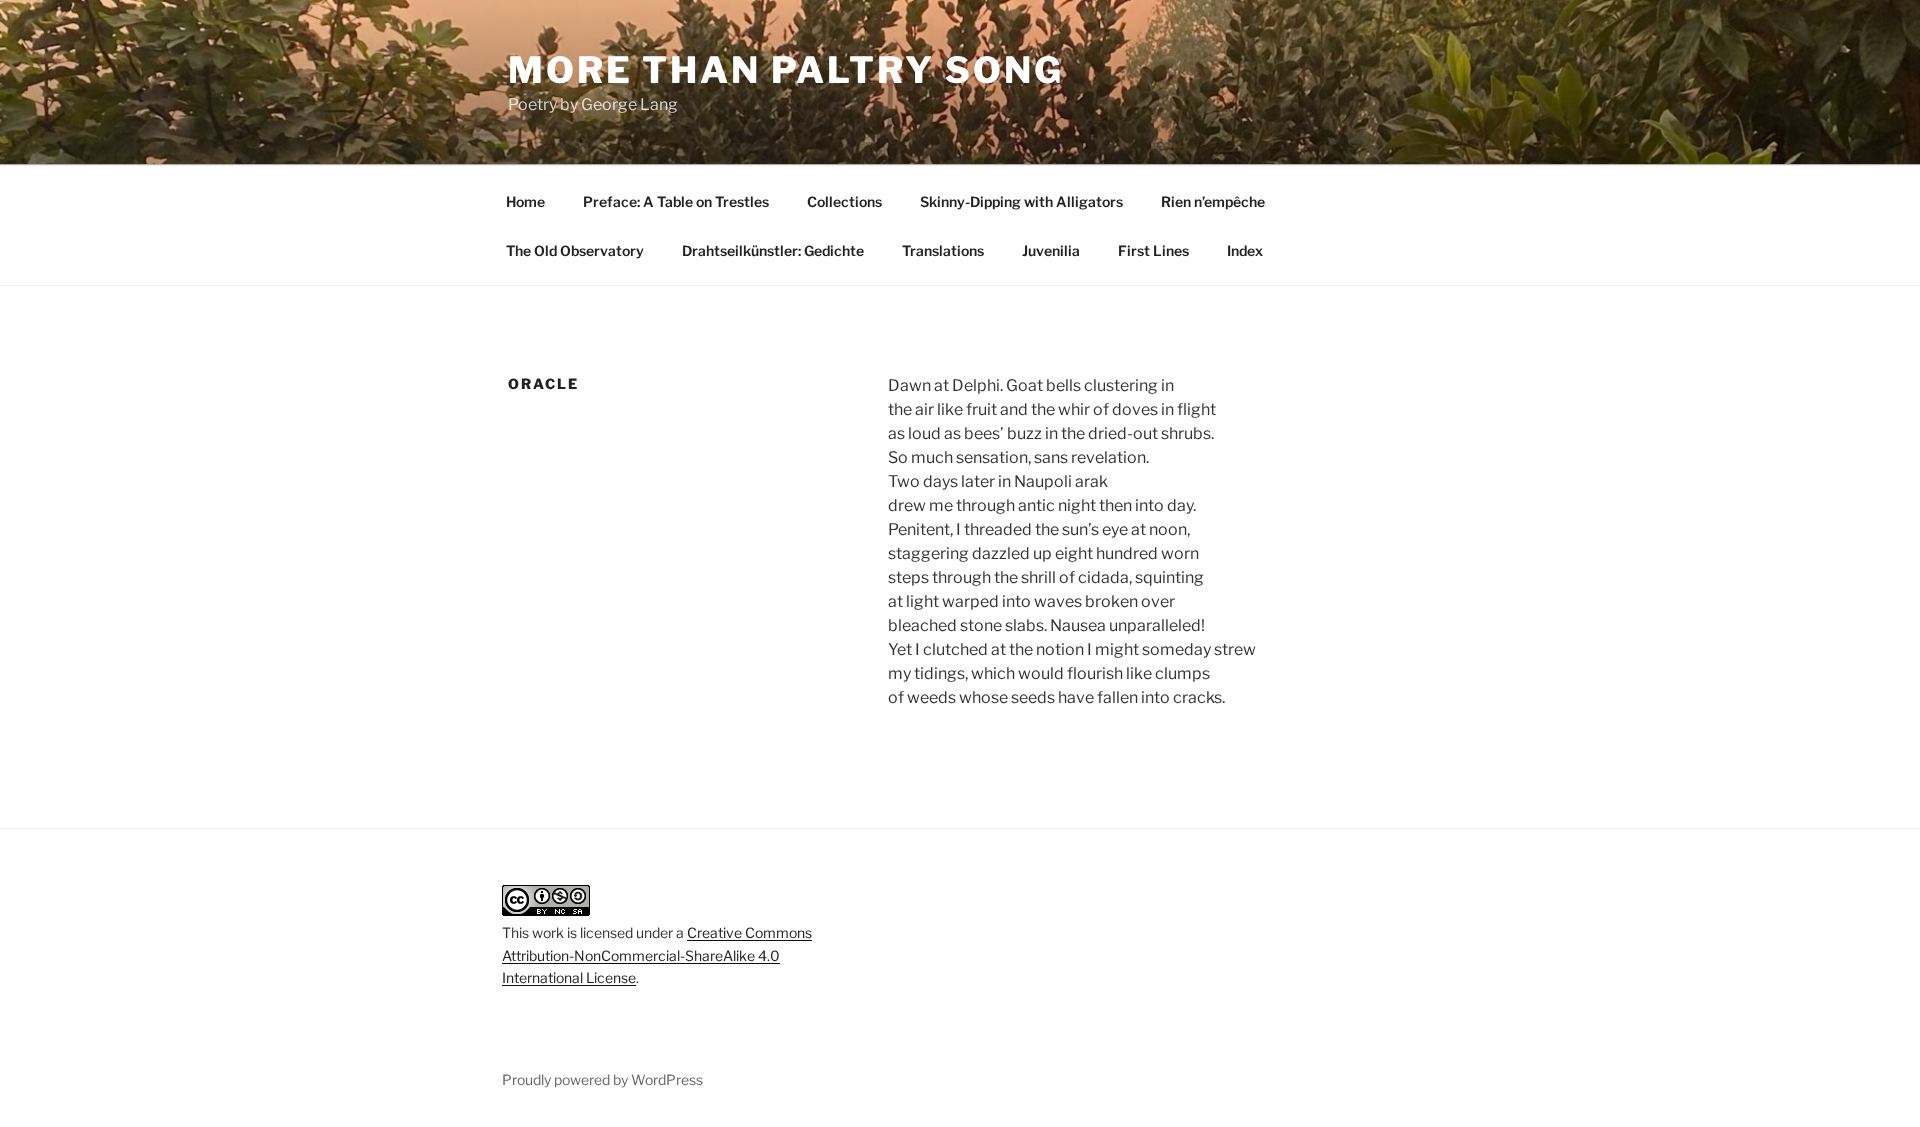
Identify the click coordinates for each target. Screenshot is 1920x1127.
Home (525, 201)
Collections (844, 201)
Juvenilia (1051, 250)
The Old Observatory (575, 250)
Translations (943, 250)
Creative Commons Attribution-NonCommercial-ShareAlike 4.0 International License (657, 955)
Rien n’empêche (1213, 201)
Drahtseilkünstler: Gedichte (773, 250)
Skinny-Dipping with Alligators (1021, 201)
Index (1245, 250)
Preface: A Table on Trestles (676, 201)
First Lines (1153, 250)
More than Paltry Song (785, 70)
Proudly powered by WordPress (602, 1079)
